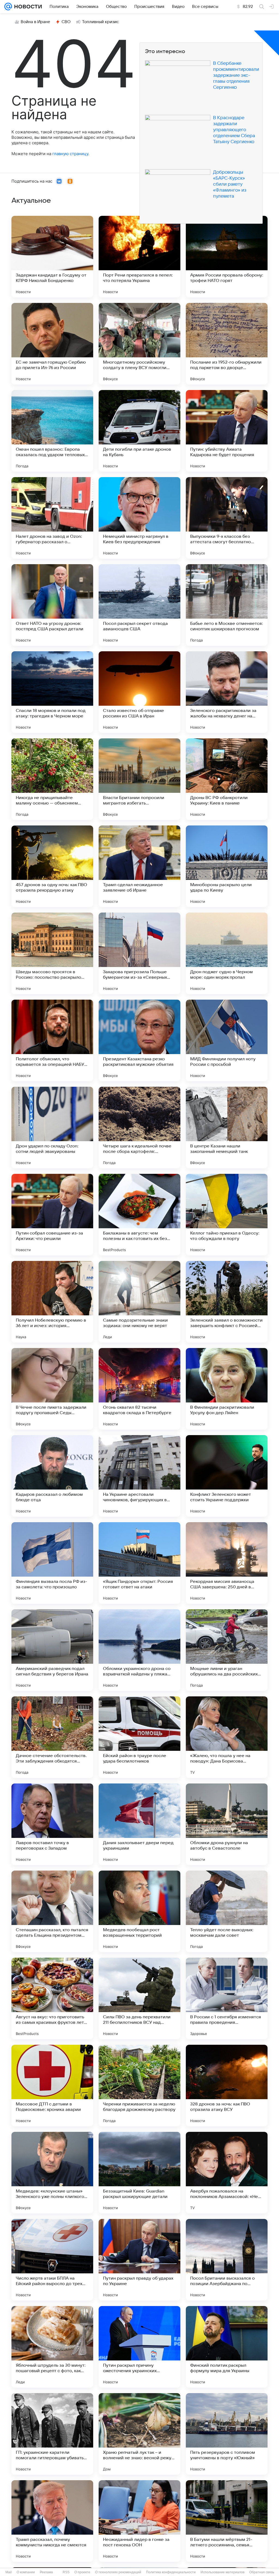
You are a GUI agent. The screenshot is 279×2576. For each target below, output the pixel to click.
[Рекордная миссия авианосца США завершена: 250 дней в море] (227, 1563)
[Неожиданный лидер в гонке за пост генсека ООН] (139, 2521)
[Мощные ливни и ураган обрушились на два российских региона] (227, 1650)
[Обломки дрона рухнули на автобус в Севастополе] (227, 1824)
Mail (9, 2572)
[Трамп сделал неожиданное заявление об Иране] (139, 866)
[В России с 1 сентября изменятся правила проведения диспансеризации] (227, 1998)
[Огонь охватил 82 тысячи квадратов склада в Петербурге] (139, 1389)
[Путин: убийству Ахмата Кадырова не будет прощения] (227, 431)
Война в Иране (35, 22)
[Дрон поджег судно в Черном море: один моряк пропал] (227, 953)
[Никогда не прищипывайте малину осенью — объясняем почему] (52, 779)
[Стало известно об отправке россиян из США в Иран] (139, 692)
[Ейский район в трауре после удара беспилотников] (139, 1737)
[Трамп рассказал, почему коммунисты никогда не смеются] (52, 2521)
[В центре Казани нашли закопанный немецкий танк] (227, 1128)
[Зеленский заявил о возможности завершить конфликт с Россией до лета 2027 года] (227, 1302)
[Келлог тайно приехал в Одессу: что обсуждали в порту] (227, 1215)
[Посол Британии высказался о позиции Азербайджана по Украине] (227, 2260)
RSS (66, 2572)
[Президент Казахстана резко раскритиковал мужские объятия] (139, 1040)
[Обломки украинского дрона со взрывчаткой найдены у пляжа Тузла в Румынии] (139, 1650)
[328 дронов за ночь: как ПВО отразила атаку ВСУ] (227, 2086)
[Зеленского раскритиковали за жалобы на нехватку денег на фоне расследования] (227, 692)
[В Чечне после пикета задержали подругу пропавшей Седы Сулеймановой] (52, 1389)
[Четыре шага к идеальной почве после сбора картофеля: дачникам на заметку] (139, 1128)
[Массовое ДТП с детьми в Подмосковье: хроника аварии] (52, 2086)
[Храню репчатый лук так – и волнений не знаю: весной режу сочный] (139, 2434)
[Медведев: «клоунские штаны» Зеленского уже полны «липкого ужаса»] (52, 2173)
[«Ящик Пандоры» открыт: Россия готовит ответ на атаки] (139, 1563)
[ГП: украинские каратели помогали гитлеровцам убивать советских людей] (52, 2434)
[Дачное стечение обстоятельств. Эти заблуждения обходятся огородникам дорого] (52, 1737)
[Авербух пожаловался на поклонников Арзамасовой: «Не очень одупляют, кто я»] (227, 2173)
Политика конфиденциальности (171, 2572)
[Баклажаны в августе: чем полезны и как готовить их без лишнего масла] (139, 1215)
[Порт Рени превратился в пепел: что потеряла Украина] (139, 257)
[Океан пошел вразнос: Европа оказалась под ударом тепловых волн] (52, 431)
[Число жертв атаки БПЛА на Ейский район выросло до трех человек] (52, 2260)
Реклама (46, 2572)
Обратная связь (262, 2572)
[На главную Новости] (27, 7)
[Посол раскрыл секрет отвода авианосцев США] (139, 605)
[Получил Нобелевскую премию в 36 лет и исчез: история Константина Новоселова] (52, 1302)
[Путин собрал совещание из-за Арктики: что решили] (52, 1215)
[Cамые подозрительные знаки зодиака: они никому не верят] (139, 1302)
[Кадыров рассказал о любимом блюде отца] (52, 1476)
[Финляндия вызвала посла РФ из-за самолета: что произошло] (52, 1563)
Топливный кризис (101, 22)
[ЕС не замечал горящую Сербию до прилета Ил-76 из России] (52, 344)
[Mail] (8, 7)
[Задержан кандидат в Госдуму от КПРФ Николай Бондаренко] (52, 257)
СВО (66, 22)
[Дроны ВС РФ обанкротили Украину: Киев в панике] (227, 779)
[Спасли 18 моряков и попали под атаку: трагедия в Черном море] (52, 692)
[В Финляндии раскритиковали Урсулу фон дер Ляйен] (227, 1389)
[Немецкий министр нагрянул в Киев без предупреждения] (139, 518)
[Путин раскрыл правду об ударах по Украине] (139, 2260)
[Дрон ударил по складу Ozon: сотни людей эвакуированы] (52, 1128)
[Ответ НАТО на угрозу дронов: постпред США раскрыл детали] (52, 605)
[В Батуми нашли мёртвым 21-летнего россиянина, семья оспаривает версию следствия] (227, 2521)
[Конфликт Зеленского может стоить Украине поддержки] (227, 1476)
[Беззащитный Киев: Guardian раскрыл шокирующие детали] (139, 2173)
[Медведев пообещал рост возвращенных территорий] (139, 1911)
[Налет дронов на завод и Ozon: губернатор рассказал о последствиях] (52, 518)
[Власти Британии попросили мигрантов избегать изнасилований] (139, 779)
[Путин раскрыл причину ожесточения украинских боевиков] (139, 2347)
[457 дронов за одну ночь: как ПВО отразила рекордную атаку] (52, 866)
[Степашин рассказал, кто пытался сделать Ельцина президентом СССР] (52, 1911)
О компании (26, 2572)
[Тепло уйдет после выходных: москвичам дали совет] (227, 1911)
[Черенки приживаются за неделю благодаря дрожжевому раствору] (139, 2086)
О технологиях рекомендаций (118, 2572)
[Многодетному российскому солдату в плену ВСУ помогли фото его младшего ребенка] (139, 344)
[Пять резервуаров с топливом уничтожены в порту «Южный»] (227, 2434)
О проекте (82, 2572)
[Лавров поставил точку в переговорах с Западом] (52, 1824)
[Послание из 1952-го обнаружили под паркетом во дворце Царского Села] (227, 344)
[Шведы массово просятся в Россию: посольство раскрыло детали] (52, 953)
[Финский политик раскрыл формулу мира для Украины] (227, 2347)
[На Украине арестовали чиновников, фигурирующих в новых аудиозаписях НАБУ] (139, 1476)
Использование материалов (222, 2572)
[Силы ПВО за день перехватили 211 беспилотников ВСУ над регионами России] (139, 1998)
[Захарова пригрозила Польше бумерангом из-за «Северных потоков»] (139, 953)
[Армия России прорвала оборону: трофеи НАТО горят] (227, 257)
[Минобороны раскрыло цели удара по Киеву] (227, 866)
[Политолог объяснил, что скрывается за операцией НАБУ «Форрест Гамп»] (52, 1040)
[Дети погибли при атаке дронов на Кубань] (139, 431)
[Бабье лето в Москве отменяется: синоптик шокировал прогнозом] (227, 605)
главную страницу (70, 154)
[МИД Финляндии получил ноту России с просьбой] (227, 1040)
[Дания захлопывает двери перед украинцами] (139, 1824)
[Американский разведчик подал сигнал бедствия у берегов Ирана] (52, 1650)
